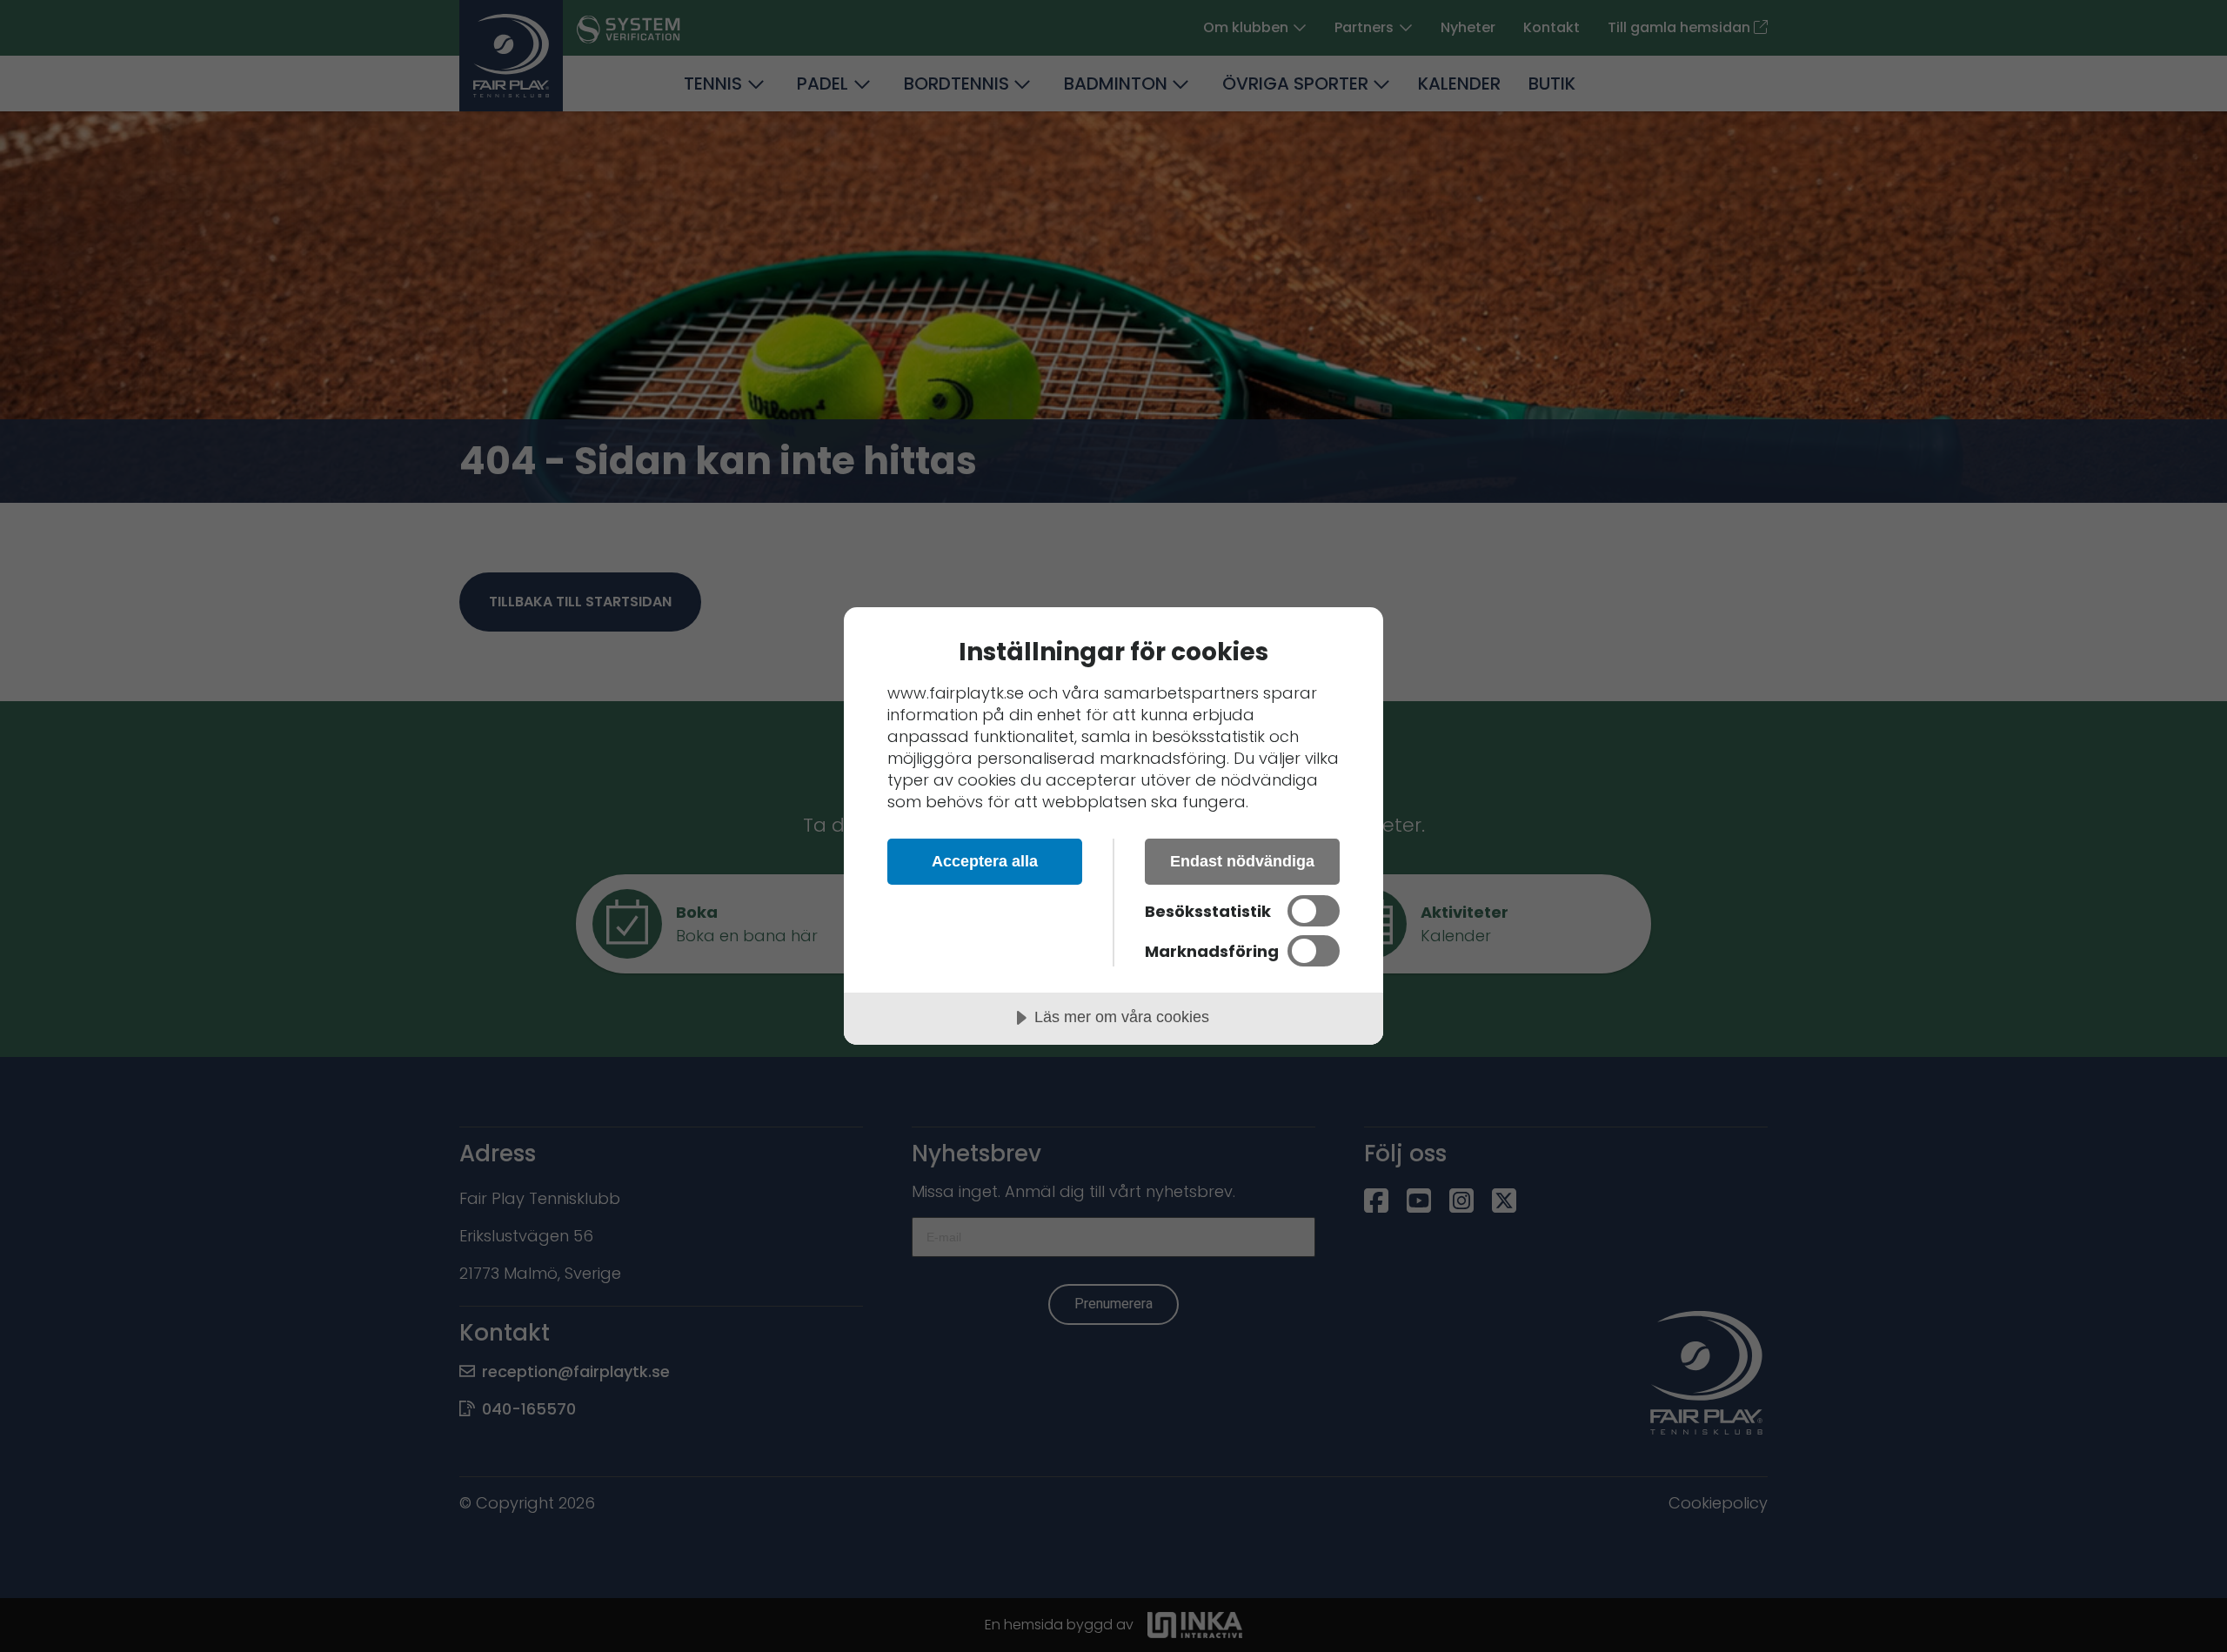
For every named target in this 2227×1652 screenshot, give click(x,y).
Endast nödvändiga (1242, 861)
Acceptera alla (985, 861)
